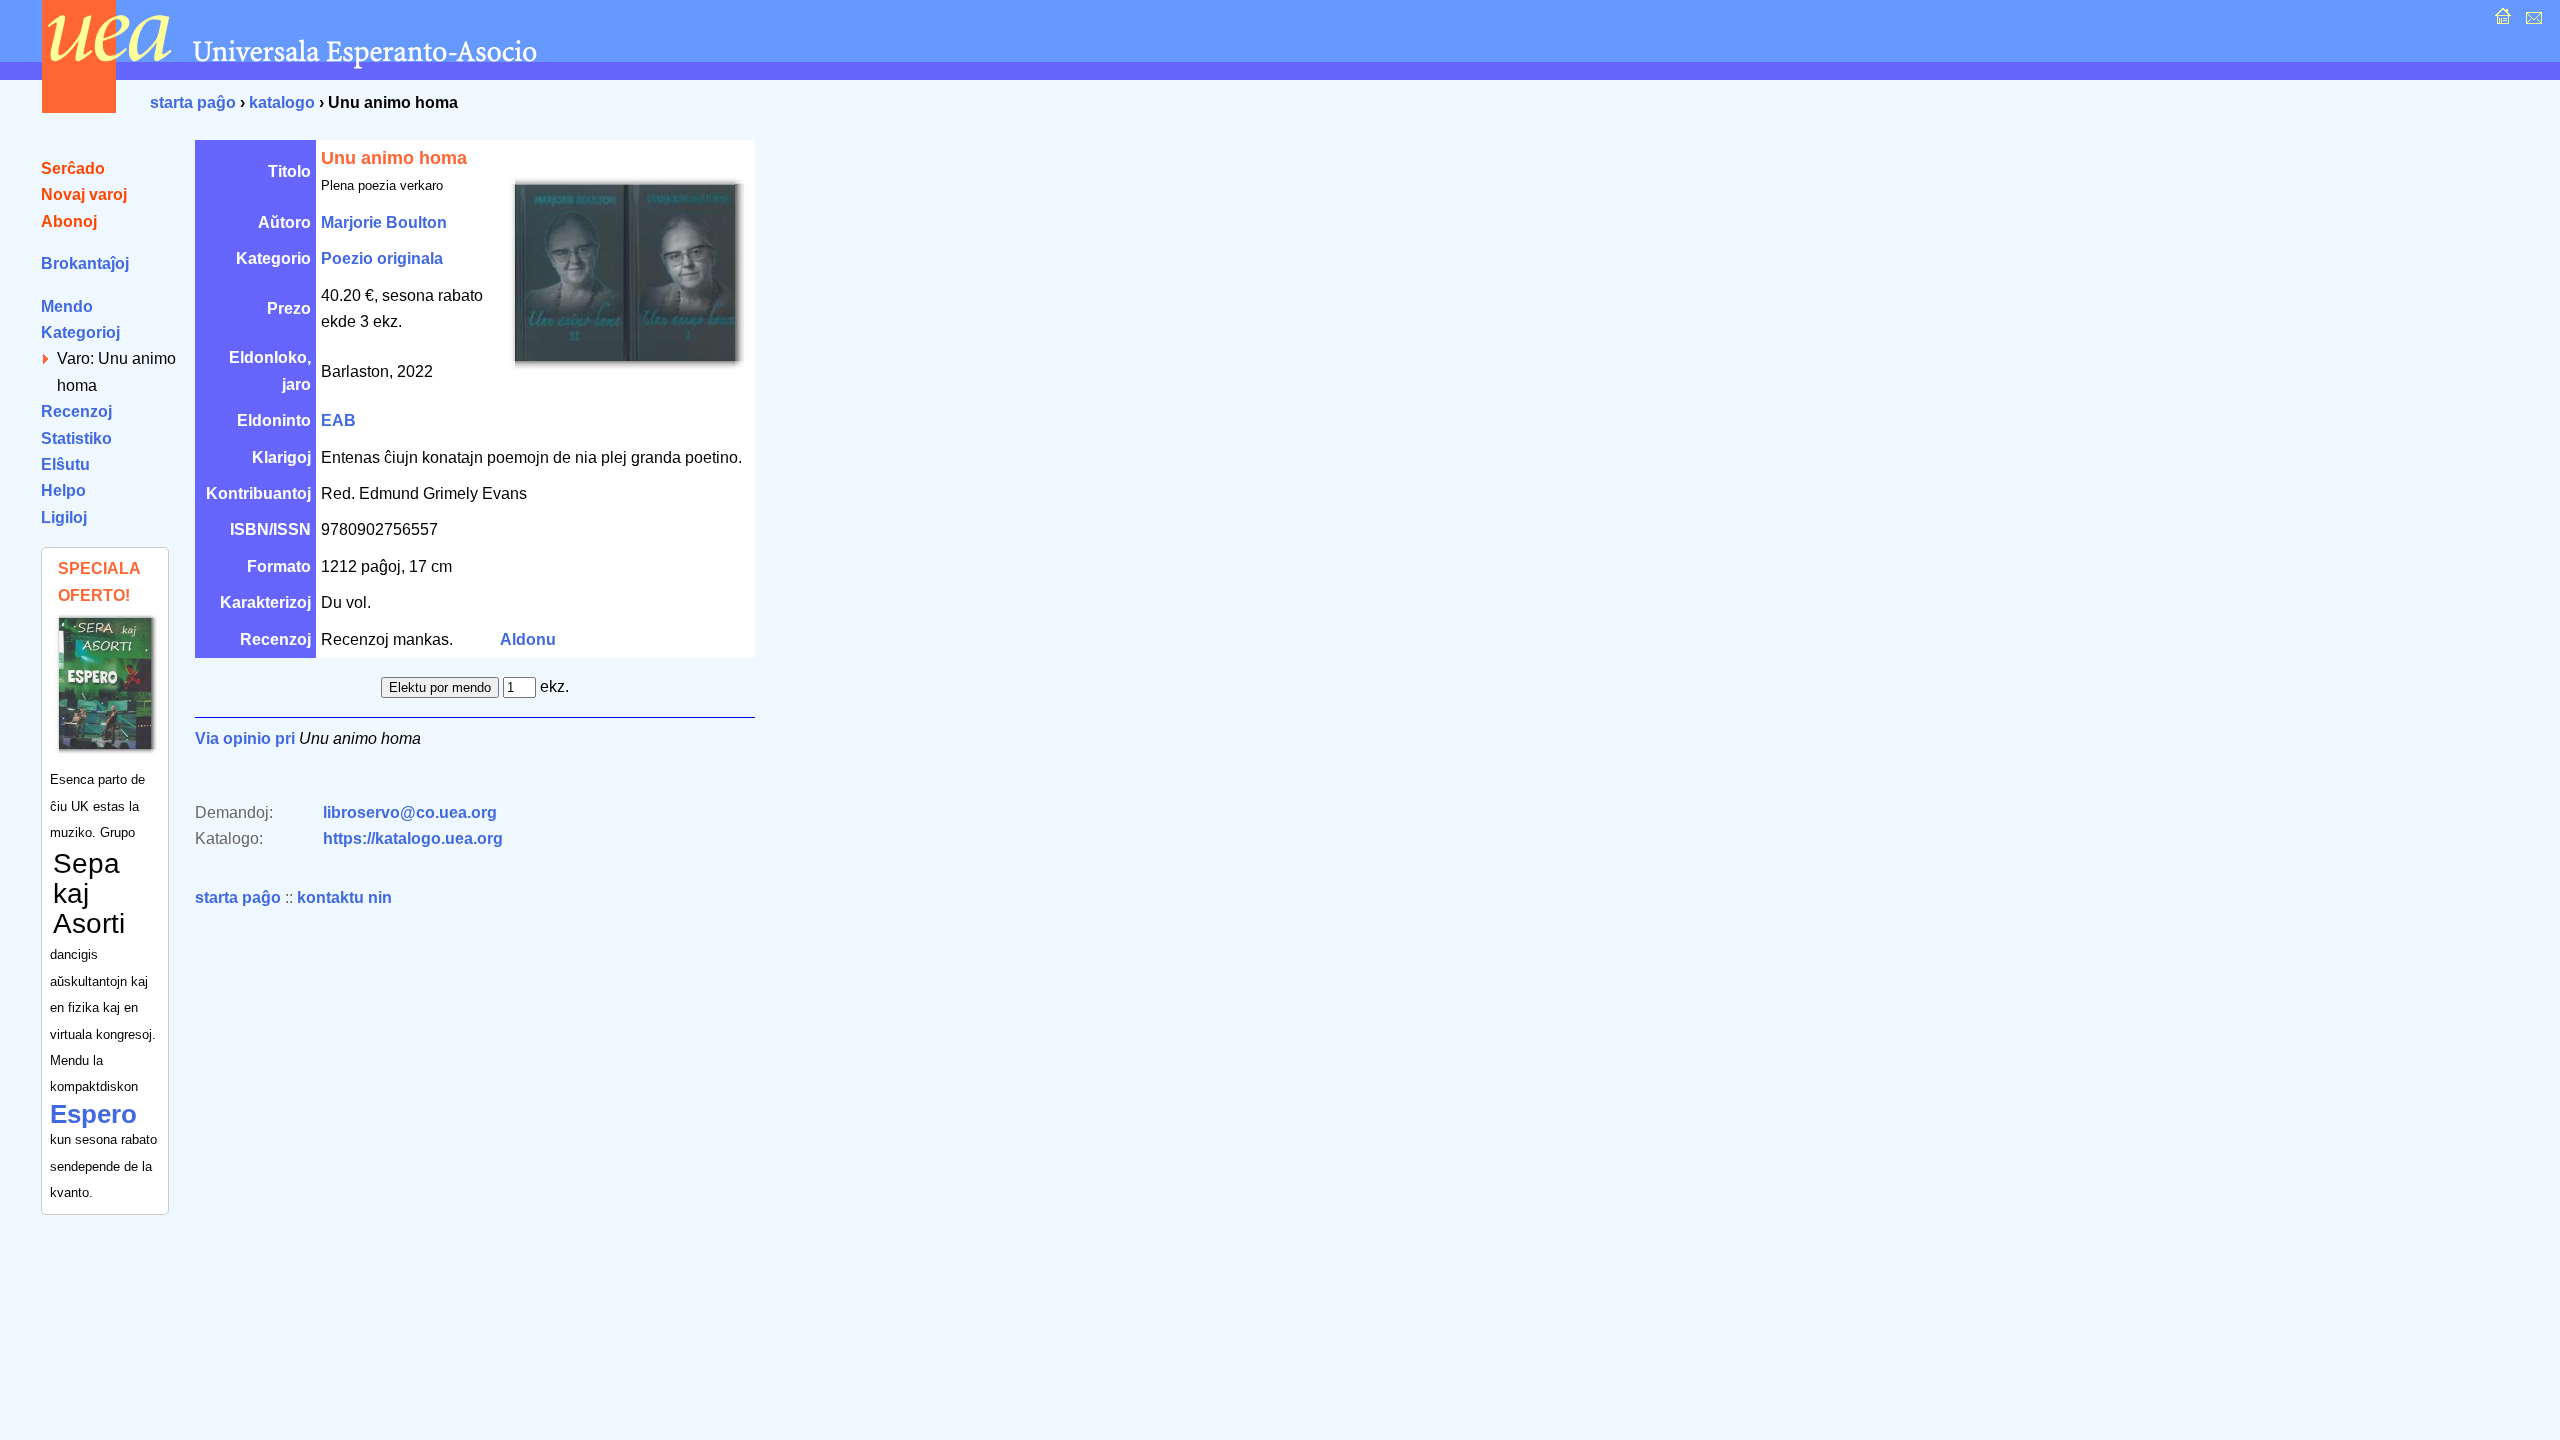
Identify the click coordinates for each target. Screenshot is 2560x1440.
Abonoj (69, 221)
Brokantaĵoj (85, 263)
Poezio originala (382, 258)
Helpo (63, 490)
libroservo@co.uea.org (410, 812)
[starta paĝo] (2500, 21)
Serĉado (73, 168)
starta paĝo (193, 102)
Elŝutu (65, 464)
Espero (93, 1114)
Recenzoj (76, 411)
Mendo (67, 306)
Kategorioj (80, 332)
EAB (338, 420)
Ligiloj (64, 517)
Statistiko (76, 438)
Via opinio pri (245, 738)
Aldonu (528, 639)
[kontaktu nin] (2531, 21)
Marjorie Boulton (384, 222)
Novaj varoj (84, 194)
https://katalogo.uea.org (413, 838)
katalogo (282, 102)
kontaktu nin (344, 897)
